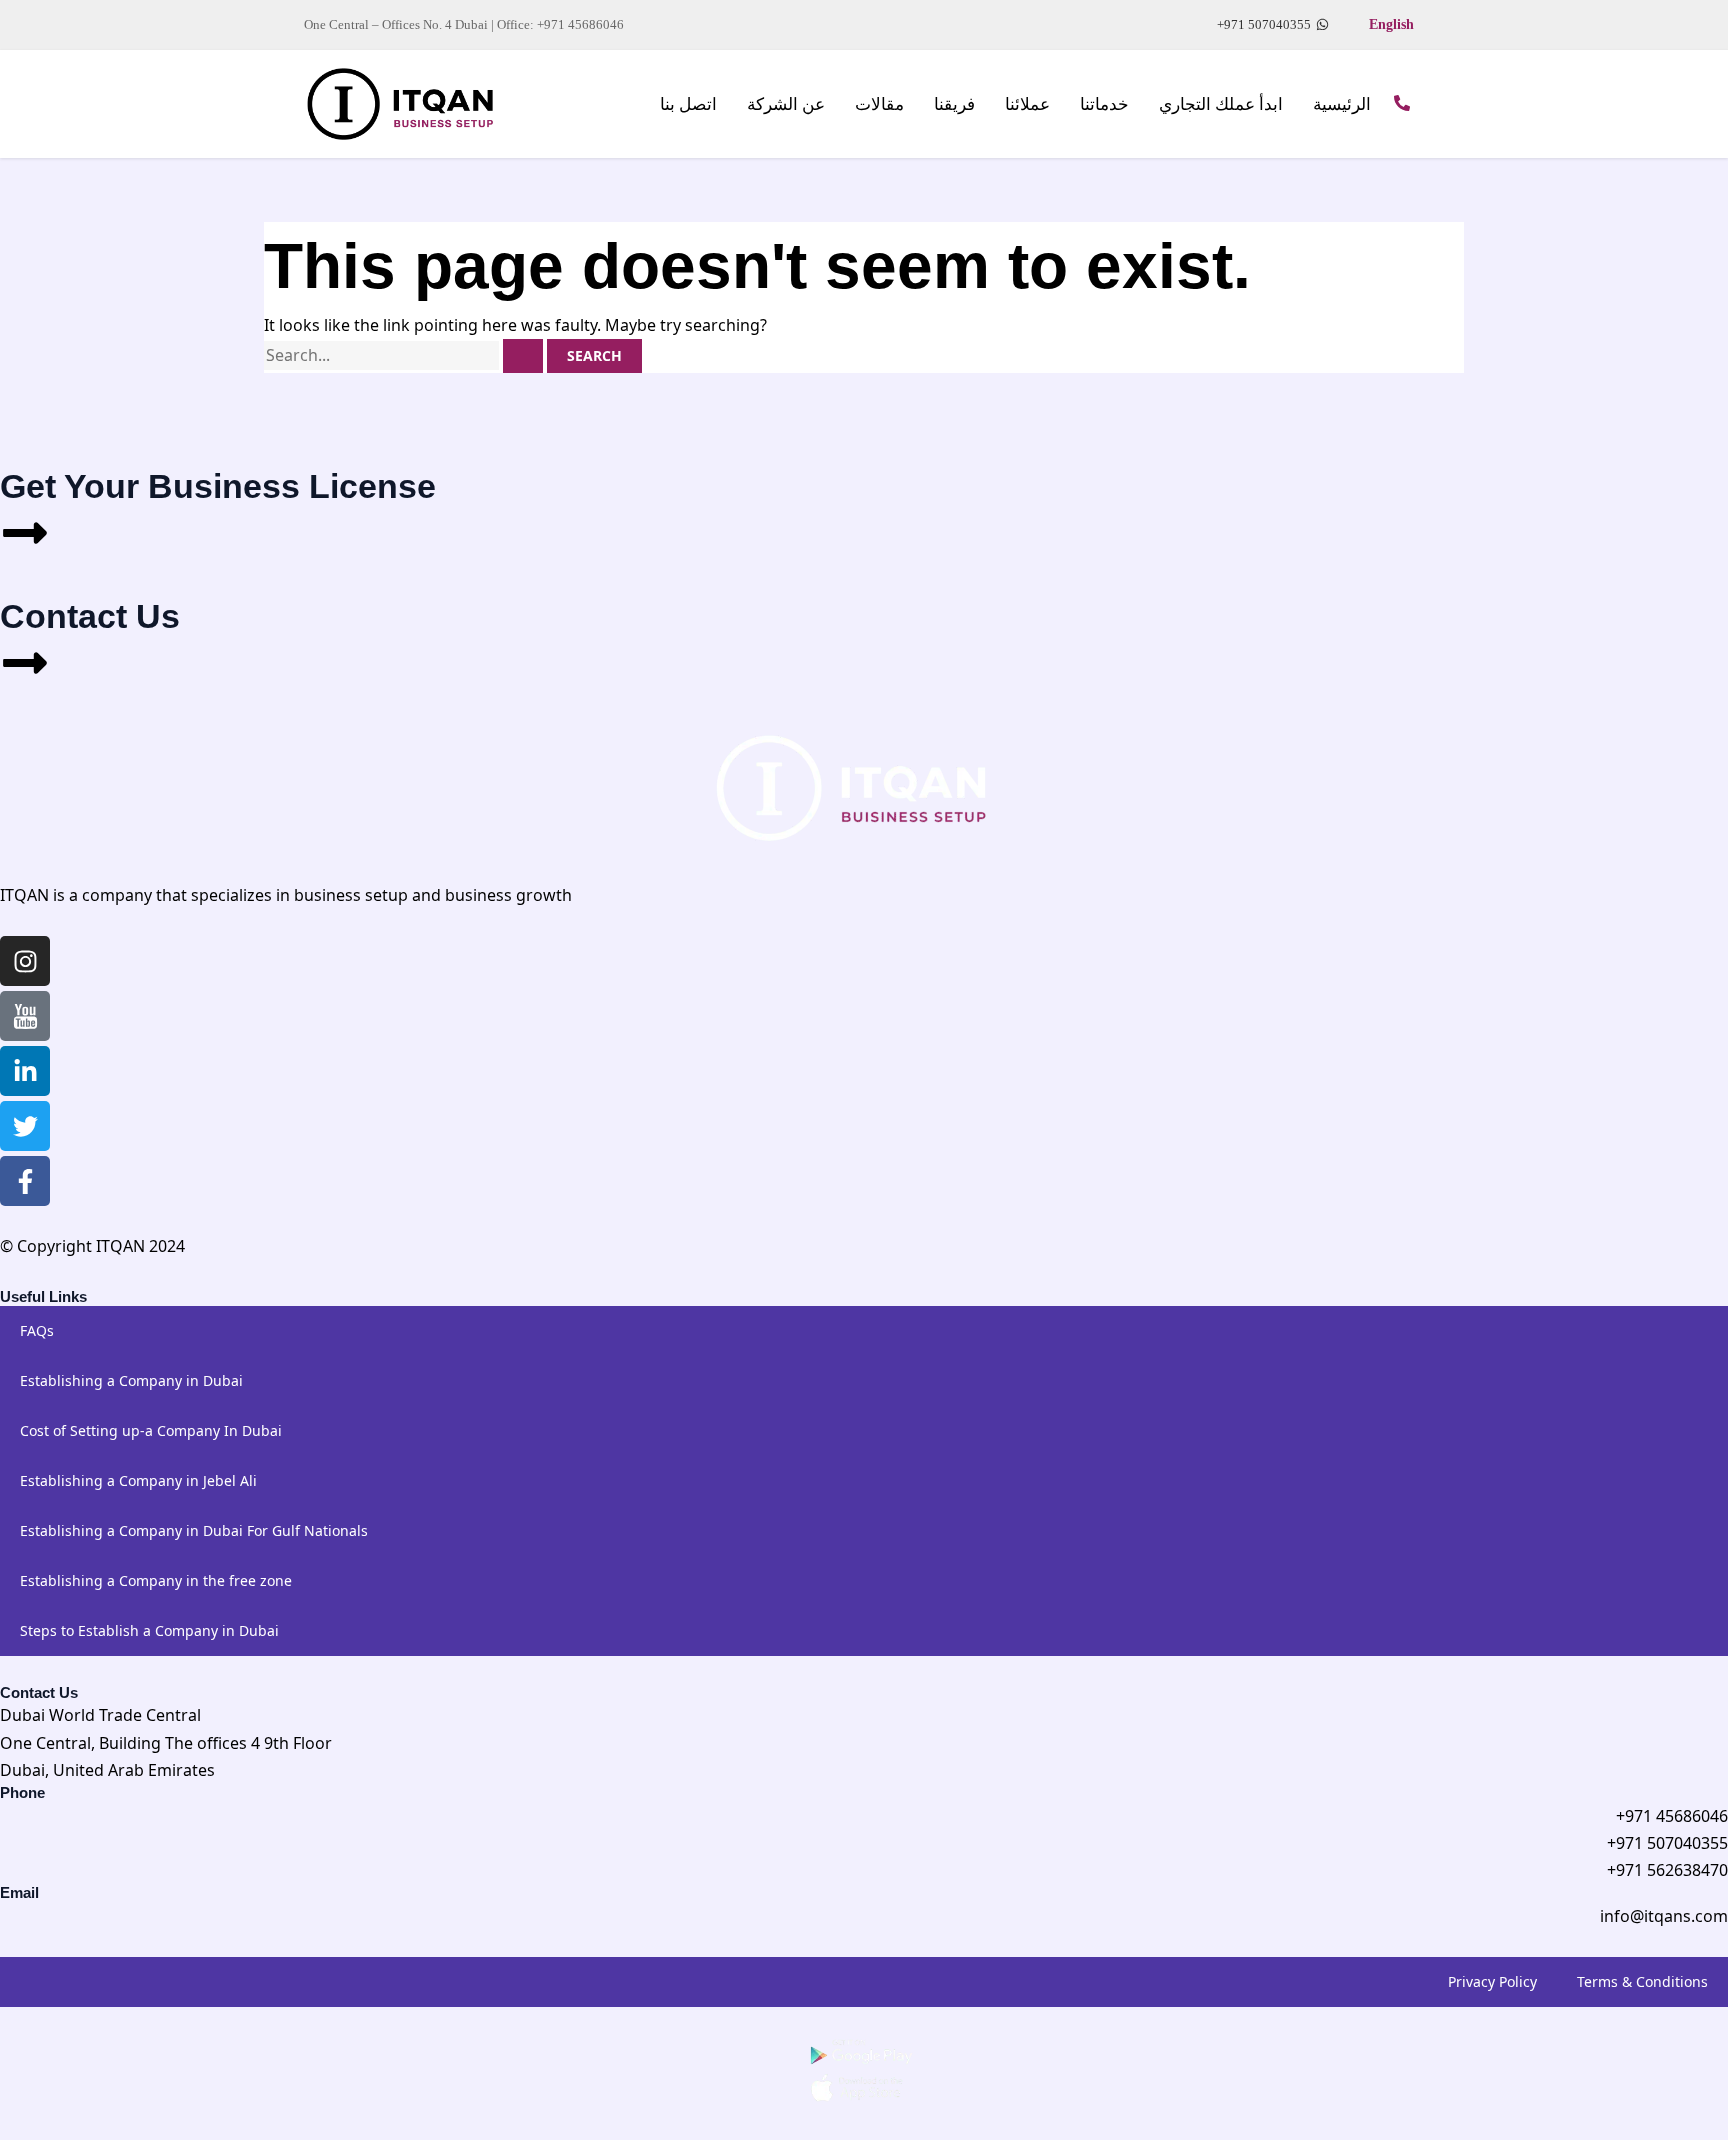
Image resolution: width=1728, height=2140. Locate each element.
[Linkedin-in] (25, 1071)
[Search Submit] (523, 356)
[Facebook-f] (25, 1181)
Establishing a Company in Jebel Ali (138, 1480)
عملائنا (1027, 104)
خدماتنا (1104, 104)
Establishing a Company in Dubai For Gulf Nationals (194, 1530)
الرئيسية (1342, 104)
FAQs (37, 1330)
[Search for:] (405, 355)
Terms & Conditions (1642, 1981)
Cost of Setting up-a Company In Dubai (151, 1430)
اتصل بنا (688, 104)
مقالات (879, 104)
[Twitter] (25, 1126)
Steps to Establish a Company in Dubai (149, 1630)
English (1391, 24)
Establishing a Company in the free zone (156, 1580)
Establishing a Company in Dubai (131, 1380)
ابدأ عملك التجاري (1221, 104)
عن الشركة (786, 104)
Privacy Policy (1492, 1981)
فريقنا (954, 104)
